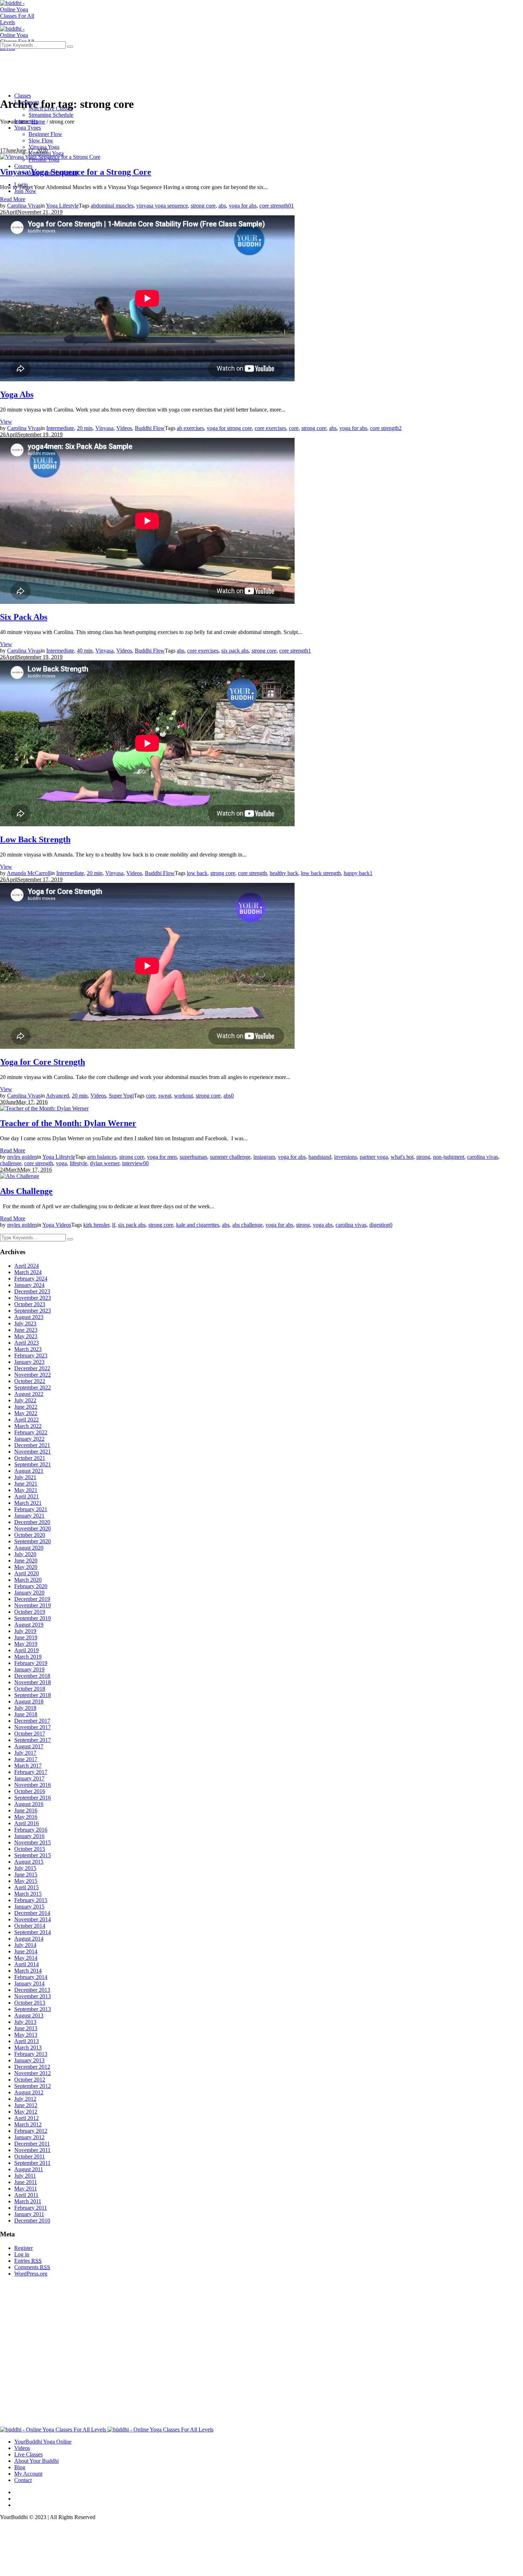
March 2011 (28, 2201)
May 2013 (26, 2035)
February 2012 (31, 2131)
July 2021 (25, 1477)
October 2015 (30, 1849)
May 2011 (26, 2188)
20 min (85, 428)
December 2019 (32, 1599)
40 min (85, 651)
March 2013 (28, 2048)
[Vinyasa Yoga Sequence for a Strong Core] (50, 157)
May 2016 (26, 1817)
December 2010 (32, 2221)
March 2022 (28, 1426)
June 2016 (26, 1810)
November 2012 (33, 2073)
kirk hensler (96, 1225)
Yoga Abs (17, 394)
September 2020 (33, 1541)
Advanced (57, 1096)
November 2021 (33, 1452)
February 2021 (31, 1509)
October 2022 (30, 1381)
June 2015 (26, 1875)
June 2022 (26, 1407)
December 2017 (32, 1721)
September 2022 (33, 1388)
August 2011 (29, 2169)
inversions (345, 1157)
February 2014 (31, 1977)
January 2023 (29, 1362)
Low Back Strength (35, 839)
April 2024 (27, 1266)
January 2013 (29, 2060)
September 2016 (33, 1798)
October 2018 (30, 1689)
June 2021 (26, 1484)
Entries (28, 2261)
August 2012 (29, 2092)
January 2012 (29, 2137)
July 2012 (25, 2099)
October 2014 (30, 1926)
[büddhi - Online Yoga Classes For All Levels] (107, 2430)
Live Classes (28, 2454)
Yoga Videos (57, 1225)
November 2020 (33, 1528)
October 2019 (30, 1612)
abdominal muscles (112, 206)
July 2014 (25, 1945)
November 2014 (33, 1919)
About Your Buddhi (36, 2461)
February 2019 (31, 1663)
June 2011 (26, 2182)
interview (133, 1163)
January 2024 (29, 1285)
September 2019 (33, 1618)
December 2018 (32, 1676)
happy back (357, 873)
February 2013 (31, 2054)
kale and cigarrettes (198, 1225)
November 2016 (33, 1785)
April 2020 (27, 1573)
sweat (165, 1096)
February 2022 (31, 1432)
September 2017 (33, 1740)
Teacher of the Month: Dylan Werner (68, 1123)
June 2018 (26, 1714)
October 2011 (30, 2156)
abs (222, 206)
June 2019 (26, 1637)
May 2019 (26, 1644)
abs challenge (247, 1225)
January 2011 (29, 2214)
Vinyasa (104, 428)
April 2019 (27, 1650)
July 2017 (25, 1753)
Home (38, 122)
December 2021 (32, 1445)
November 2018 (33, 1682)
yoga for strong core (229, 428)
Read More (13, 199)
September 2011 (32, 2163)
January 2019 (29, 1669)
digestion (379, 1225)
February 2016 (31, 1830)
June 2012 (26, 2105)
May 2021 (26, 1490)
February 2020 (31, 1586)
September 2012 (33, 2086)
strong (423, 1157)
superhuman (193, 1157)
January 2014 (29, 1983)
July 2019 (25, 1631)
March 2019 (28, 1657)
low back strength (321, 873)
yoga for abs (243, 206)
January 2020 (29, 1593)
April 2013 (27, 2041)
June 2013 (26, 2028)
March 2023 (28, 1349)
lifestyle (78, 1163)
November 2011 (32, 2150)
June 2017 (26, 1759)
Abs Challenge (26, 1191)
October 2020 (30, 1535)
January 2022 (29, 1439)
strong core (203, 206)
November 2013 (33, 1996)
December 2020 (32, 1522)
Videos (124, 428)
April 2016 (27, 1823)
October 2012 (30, 2080)
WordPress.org (31, 2274)
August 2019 (29, 1625)
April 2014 (27, 1964)
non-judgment (449, 1157)
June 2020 (26, 1561)
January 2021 (29, 1516)
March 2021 (28, 1503)
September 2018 (33, 1695)
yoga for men (162, 1157)
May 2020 (26, 1567)
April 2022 (27, 1420)
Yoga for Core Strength (43, 1062)
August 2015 (29, 1862)
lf (114, 1225)
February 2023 (31, 1355)
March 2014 (28, 1971)
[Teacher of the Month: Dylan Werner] (44, 1108)
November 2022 (33, 1375)
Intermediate (60, 428)
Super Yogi (121, 1096)
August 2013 (29, 2015)
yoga (61, 1163)
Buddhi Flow (150, 428)
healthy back (284, 873)
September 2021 (33, 1464)
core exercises (270, 428)
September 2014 (33, 1932)
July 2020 (25, 1554)
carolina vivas (483, 1157)
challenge (11, 1163)
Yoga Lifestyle (62, 206)
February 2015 (31, 1900)
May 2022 (26, 1413)
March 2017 (28, 1766)
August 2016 (29, 1804)
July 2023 (25, 1323)
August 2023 (29, 1317)
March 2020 (28, 1580)
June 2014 (26, 1951)
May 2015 (26, 1881)
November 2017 (33, 1727)
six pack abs (235, 651)
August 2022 (29, 1394)
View (6, 422)
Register (23, 2248)
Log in (22, 2254)
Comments (32, 2267)
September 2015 (33, 1855)
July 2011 (25, 2176)
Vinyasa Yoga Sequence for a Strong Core (76, 172)
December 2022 (32, 1368)
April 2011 (26, 2195)
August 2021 (29, 1471)
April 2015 (27, 1887)
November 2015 (33, 1842)
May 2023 (26, 1336)
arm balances (102, 1157)
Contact (23, 2480)
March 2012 (28, 2124)
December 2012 (32, 2067)
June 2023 (26, 1330)
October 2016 (30, 1791)
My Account (28, 2474)
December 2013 (32, 1990)
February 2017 (31, 1772)
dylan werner (105, 1163)
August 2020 (29, 1548)
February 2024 (31, 1279)
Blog (20, 2467)
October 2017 (30, 1734)
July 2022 (25, 1400)
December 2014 (32, 1913)
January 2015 (29, 1907)
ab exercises (190, 428)
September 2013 (33, 2009)
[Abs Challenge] (20, 1176)
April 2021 (27, 1496)
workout (183, 1096)
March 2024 (28, 1272)
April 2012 (27, 2118)
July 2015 (25, 1868)
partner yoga (374, 1157)
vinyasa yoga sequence (162, 206)
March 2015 (28, 1894)
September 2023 (33, 1311)
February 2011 (31, 2208)
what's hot (402, 1157)
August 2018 (29, 1701)
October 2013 (30, 2003)
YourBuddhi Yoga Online (43, 2442)
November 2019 (33, 1605)
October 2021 (30, 1458)
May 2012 (26, 2112)
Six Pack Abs (24, 617)
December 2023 (32, 1291)
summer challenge (230, 1157)
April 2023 (27, 1343)
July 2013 (25, 2022)
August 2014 (29, 1939)
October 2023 (30, 1304)
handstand (320, 1157)
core (294, 428)
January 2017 (29, 1778)
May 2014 (26, 1958)
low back (197, 873)
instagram (264, 1157)
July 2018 (25, 1708)
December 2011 (32, 2144)
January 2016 (29, 1836)
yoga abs (323, 1225)
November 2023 (33, 1298)
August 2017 (29, 1746)
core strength (274, 206)
